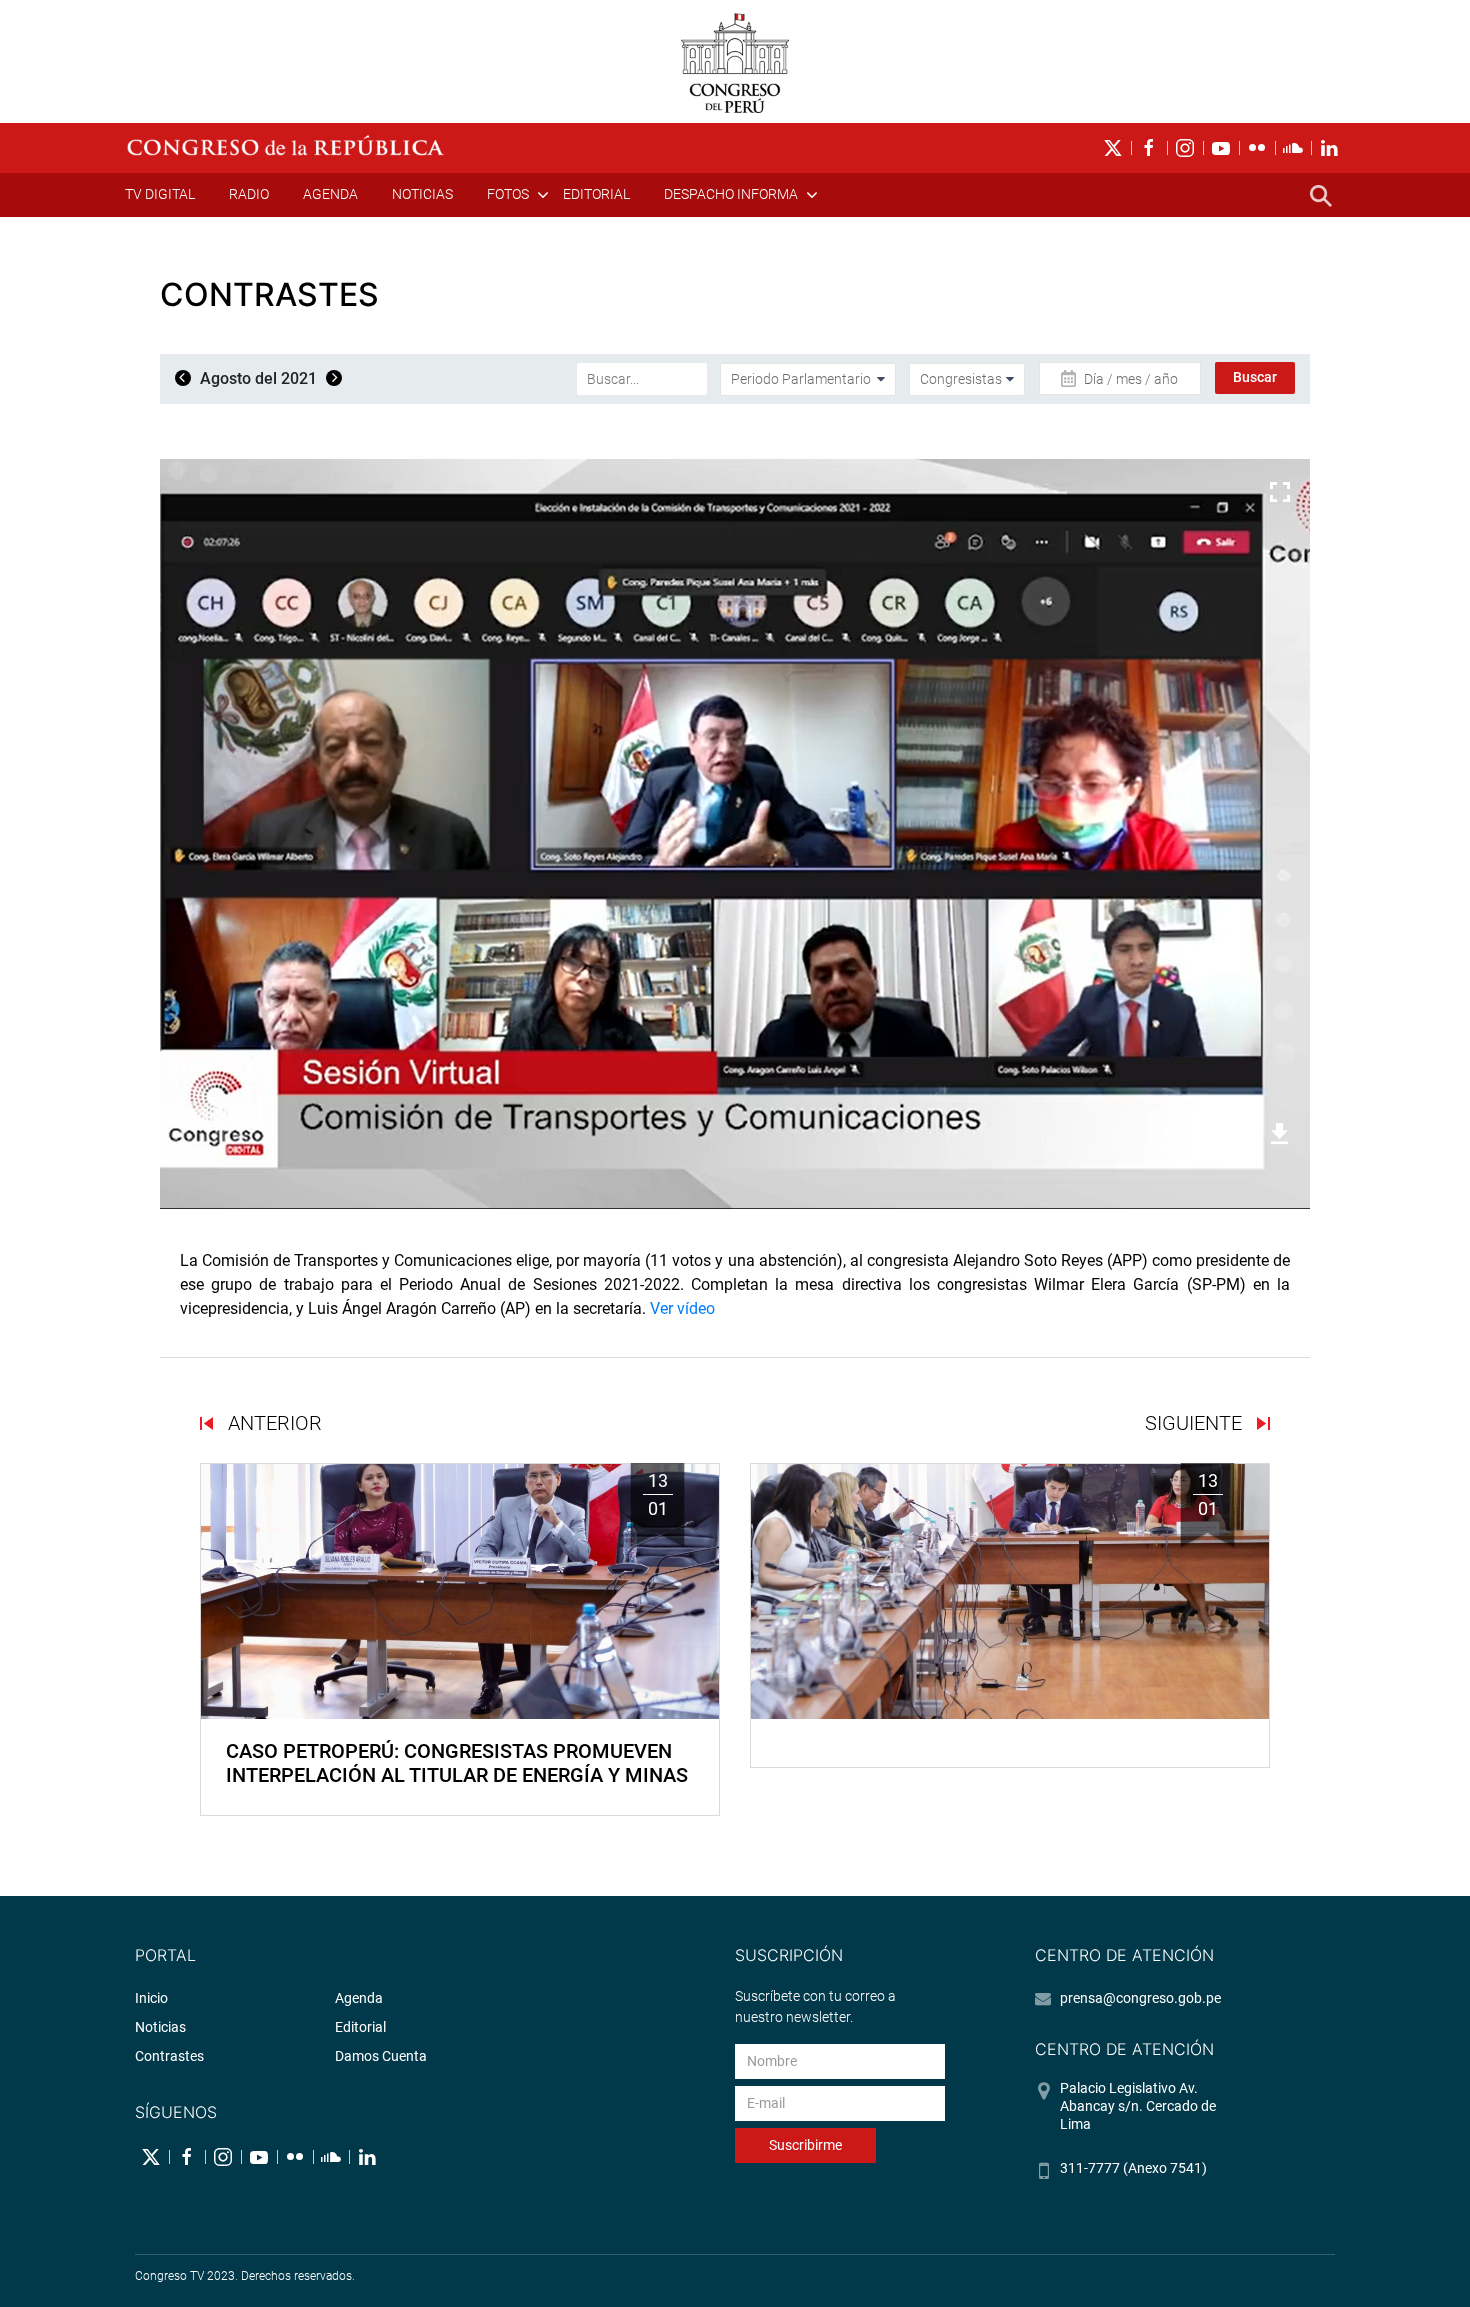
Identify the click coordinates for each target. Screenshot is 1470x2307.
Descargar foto (1213, 1133)
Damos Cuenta (381, 2056)
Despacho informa (731, 194)
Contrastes (169, 2056)
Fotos (508, 194)
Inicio (151, 1998)
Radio (249, 194)
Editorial (596, 194)
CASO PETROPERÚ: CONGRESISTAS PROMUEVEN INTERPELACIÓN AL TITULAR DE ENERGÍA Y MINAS (457, 1763)
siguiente (1196, 1423)
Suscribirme (805, 2145)
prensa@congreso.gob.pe (1140, 1998)
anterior (272, 1423)
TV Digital (160, 194)
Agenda (330, 194)
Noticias (422, 194)
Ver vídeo (682, 1308)
